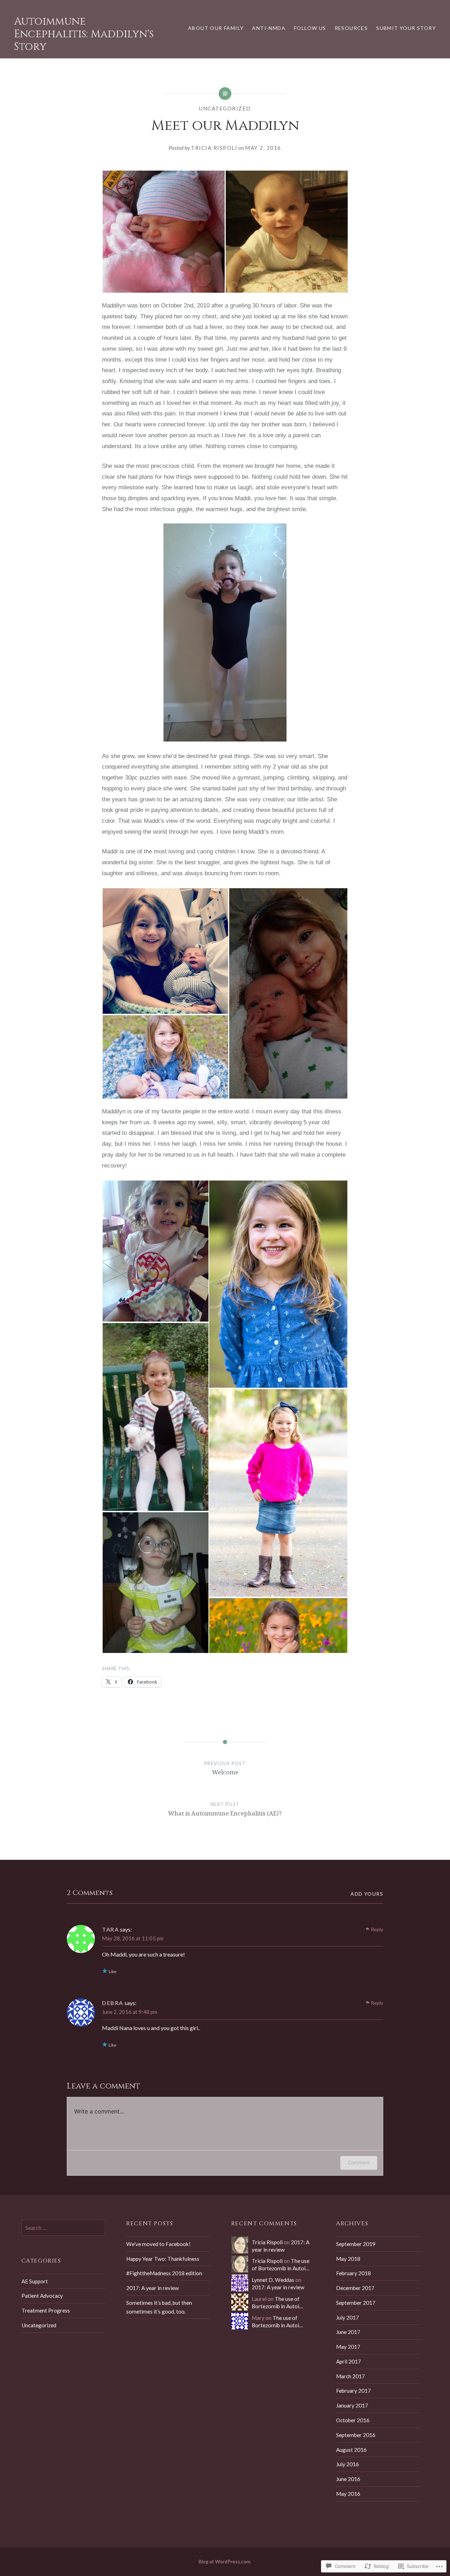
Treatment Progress (46, 2310)
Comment (359, 2162)
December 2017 (355, 2288)
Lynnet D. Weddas (273, 2280)
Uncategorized (225, 108)
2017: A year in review (153, 2288)
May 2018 (348, 2259)
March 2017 (351, 2376)
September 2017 (356, 2303)
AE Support (35, 2281)
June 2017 (348, 2332)
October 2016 (353, 2420)
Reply (377, 1929)
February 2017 (353, 2391)
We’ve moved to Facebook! (158, 2244)
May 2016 (348, 2494)
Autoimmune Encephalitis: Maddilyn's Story (84, 34)
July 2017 (348, 2317)
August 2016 (351, 2450)
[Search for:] (63, 2228)
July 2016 (348, 2464)
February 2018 (353, 2273)
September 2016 (356, 2435)
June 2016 (348, 2479)
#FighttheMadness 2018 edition (164, 2273)
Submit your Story (406, 28)
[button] (163, 232)
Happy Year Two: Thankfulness (163, 2259)
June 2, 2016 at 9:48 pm (130, 2012)
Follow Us (310, 28)
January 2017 (352, 2405)
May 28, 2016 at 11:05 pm (133, 1938)
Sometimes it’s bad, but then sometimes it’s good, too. (159, 2307)
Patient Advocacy (42, 2296)
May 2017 (348, 2347)
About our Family (216, 28)
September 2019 (356, 2244)
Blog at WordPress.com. (225, 2561)
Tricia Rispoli (214, 148)
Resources (351, 28)
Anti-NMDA (269, 28)
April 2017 (349, 2361)
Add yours (367, 1894)
